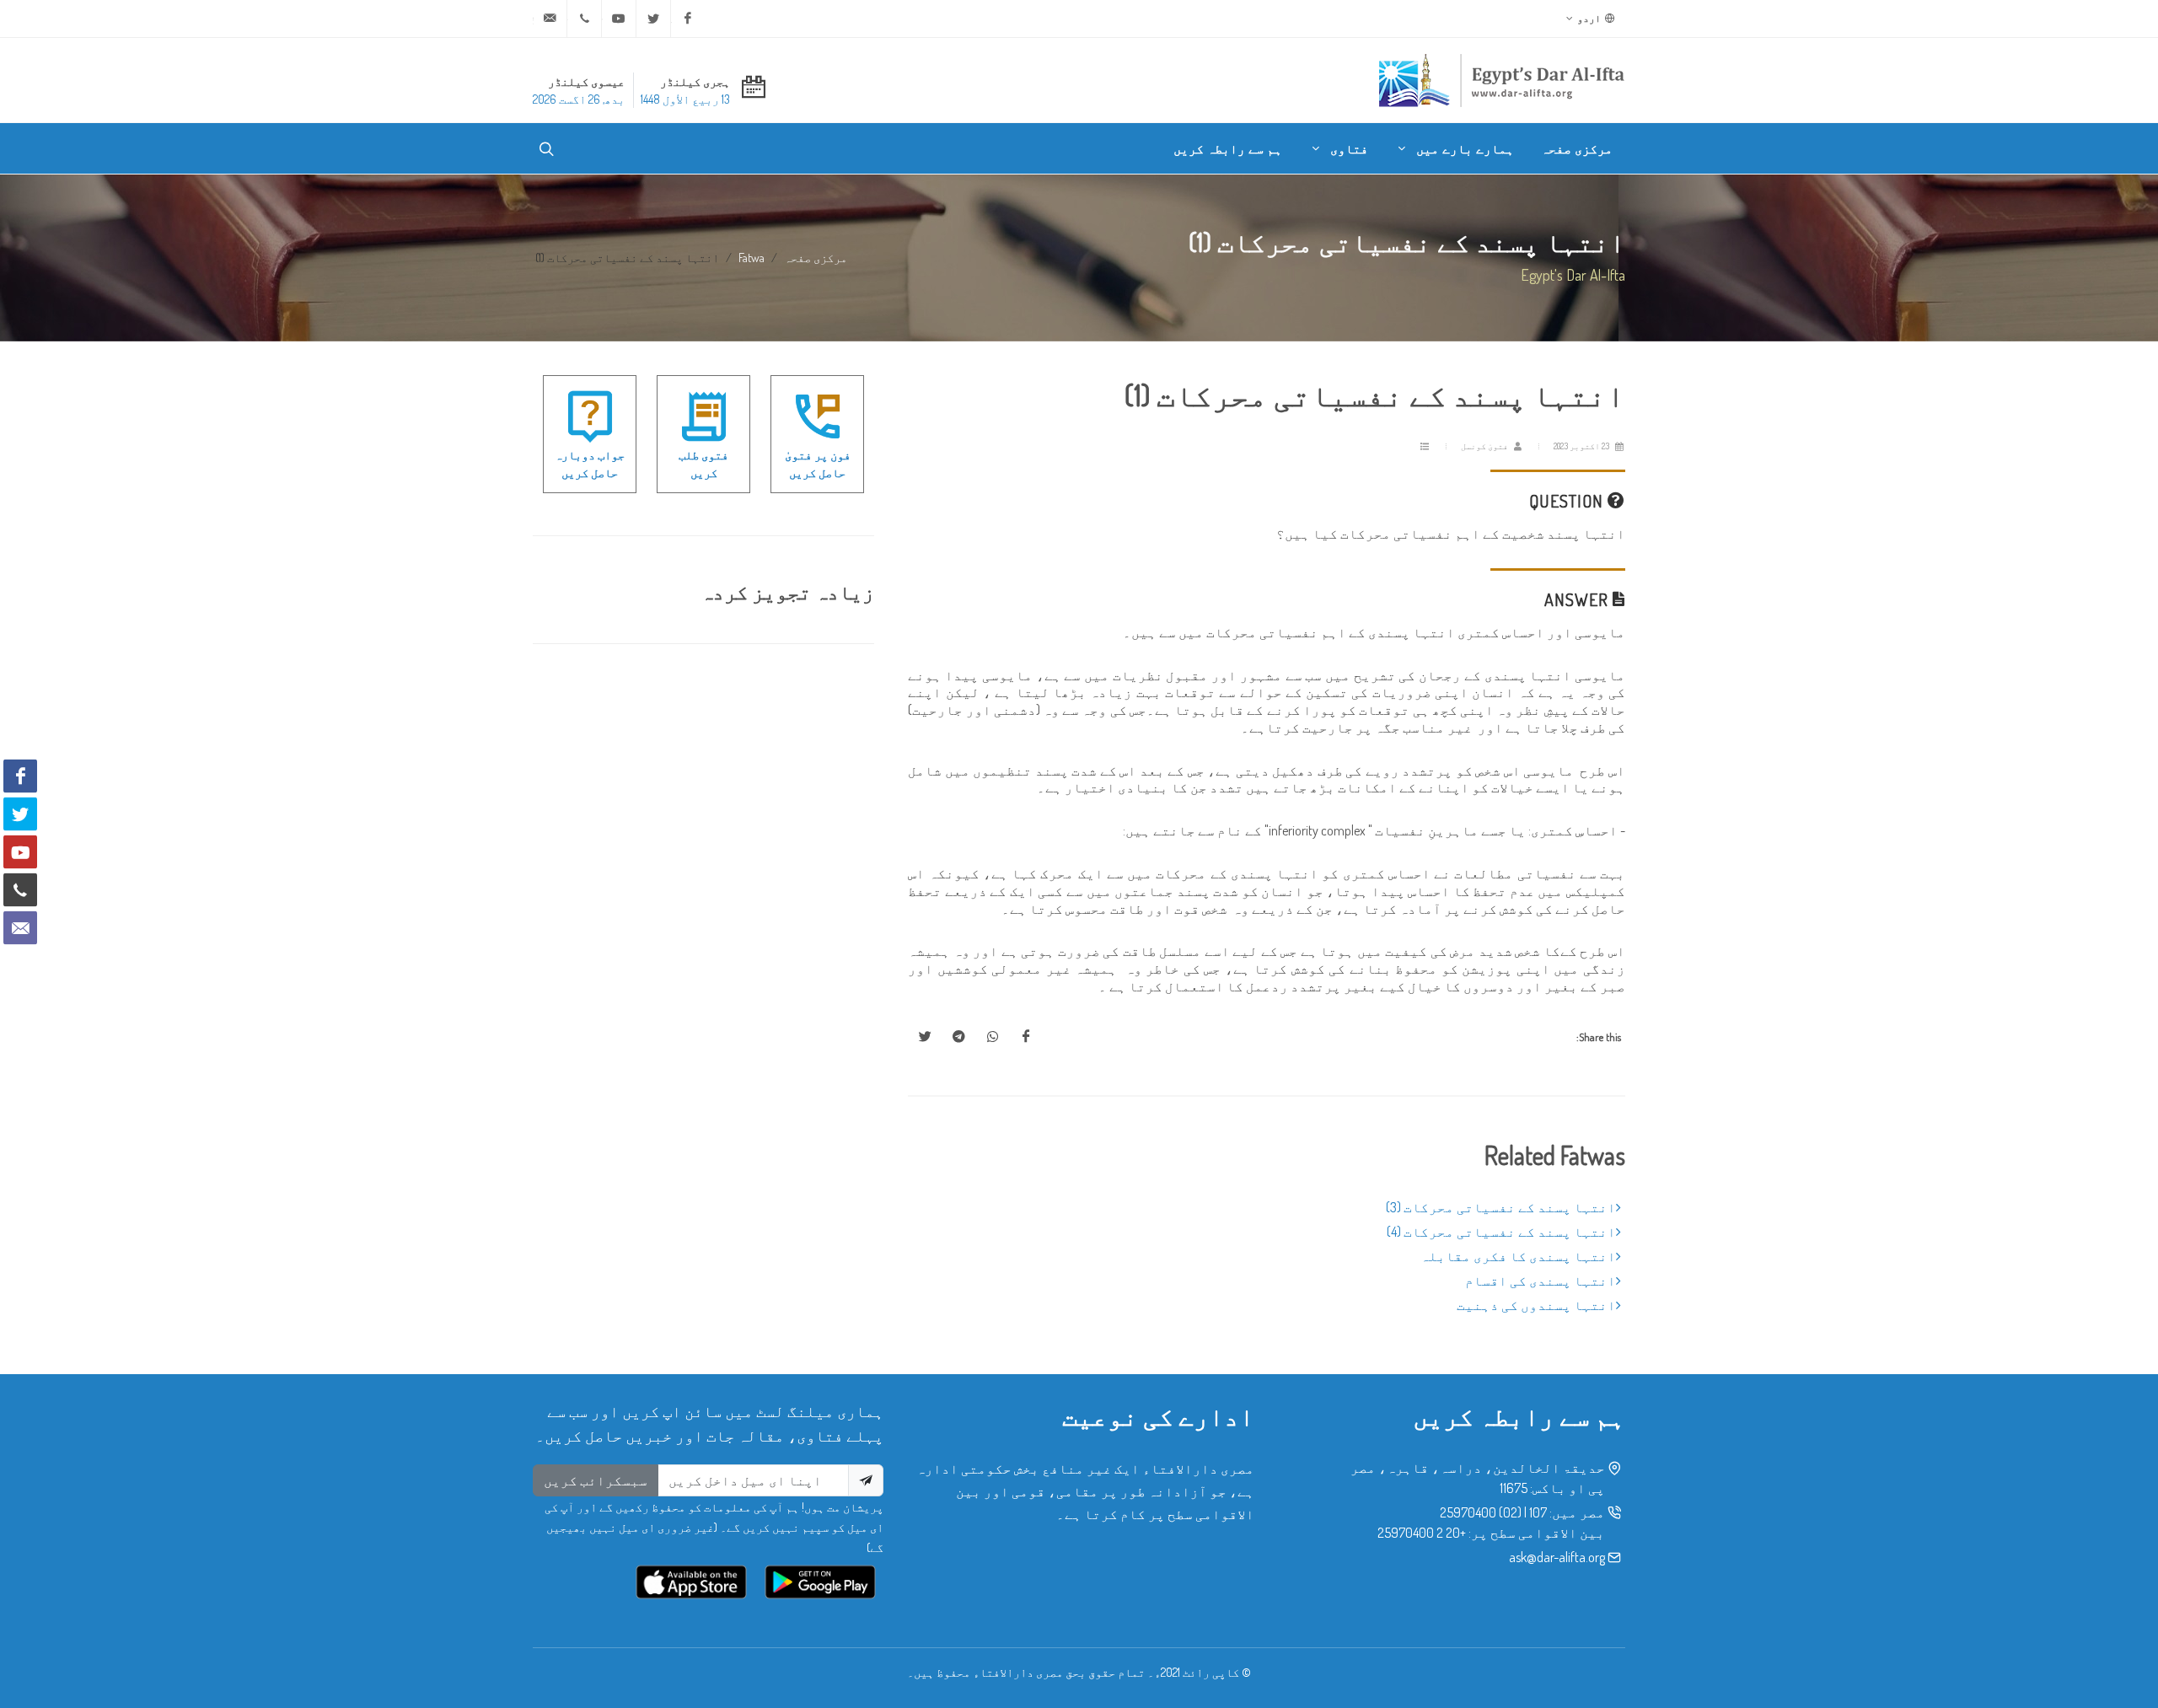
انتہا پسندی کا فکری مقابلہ (1518, 1256)
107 (1538, 1512)
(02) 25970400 (1481, 1512)
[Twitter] (653, 19)
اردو (1590, 18)
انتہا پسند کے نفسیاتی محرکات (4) (1501, 1232)
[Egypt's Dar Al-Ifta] (1501, 80)
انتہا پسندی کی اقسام (1541, 1281)
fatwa (752, 257)
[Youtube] (619, 19)
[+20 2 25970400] (584, 19)
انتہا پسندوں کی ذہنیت (1536, 1305)
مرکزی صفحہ (816, 257)
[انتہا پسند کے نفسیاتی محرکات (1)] (1026, 1037)
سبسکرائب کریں (596, 1480)
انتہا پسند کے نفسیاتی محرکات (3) (1501, 1207)
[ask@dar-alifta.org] (550, 19)
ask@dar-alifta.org (1557, 1557)
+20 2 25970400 (1422, 1533)
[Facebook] (688, 19)
